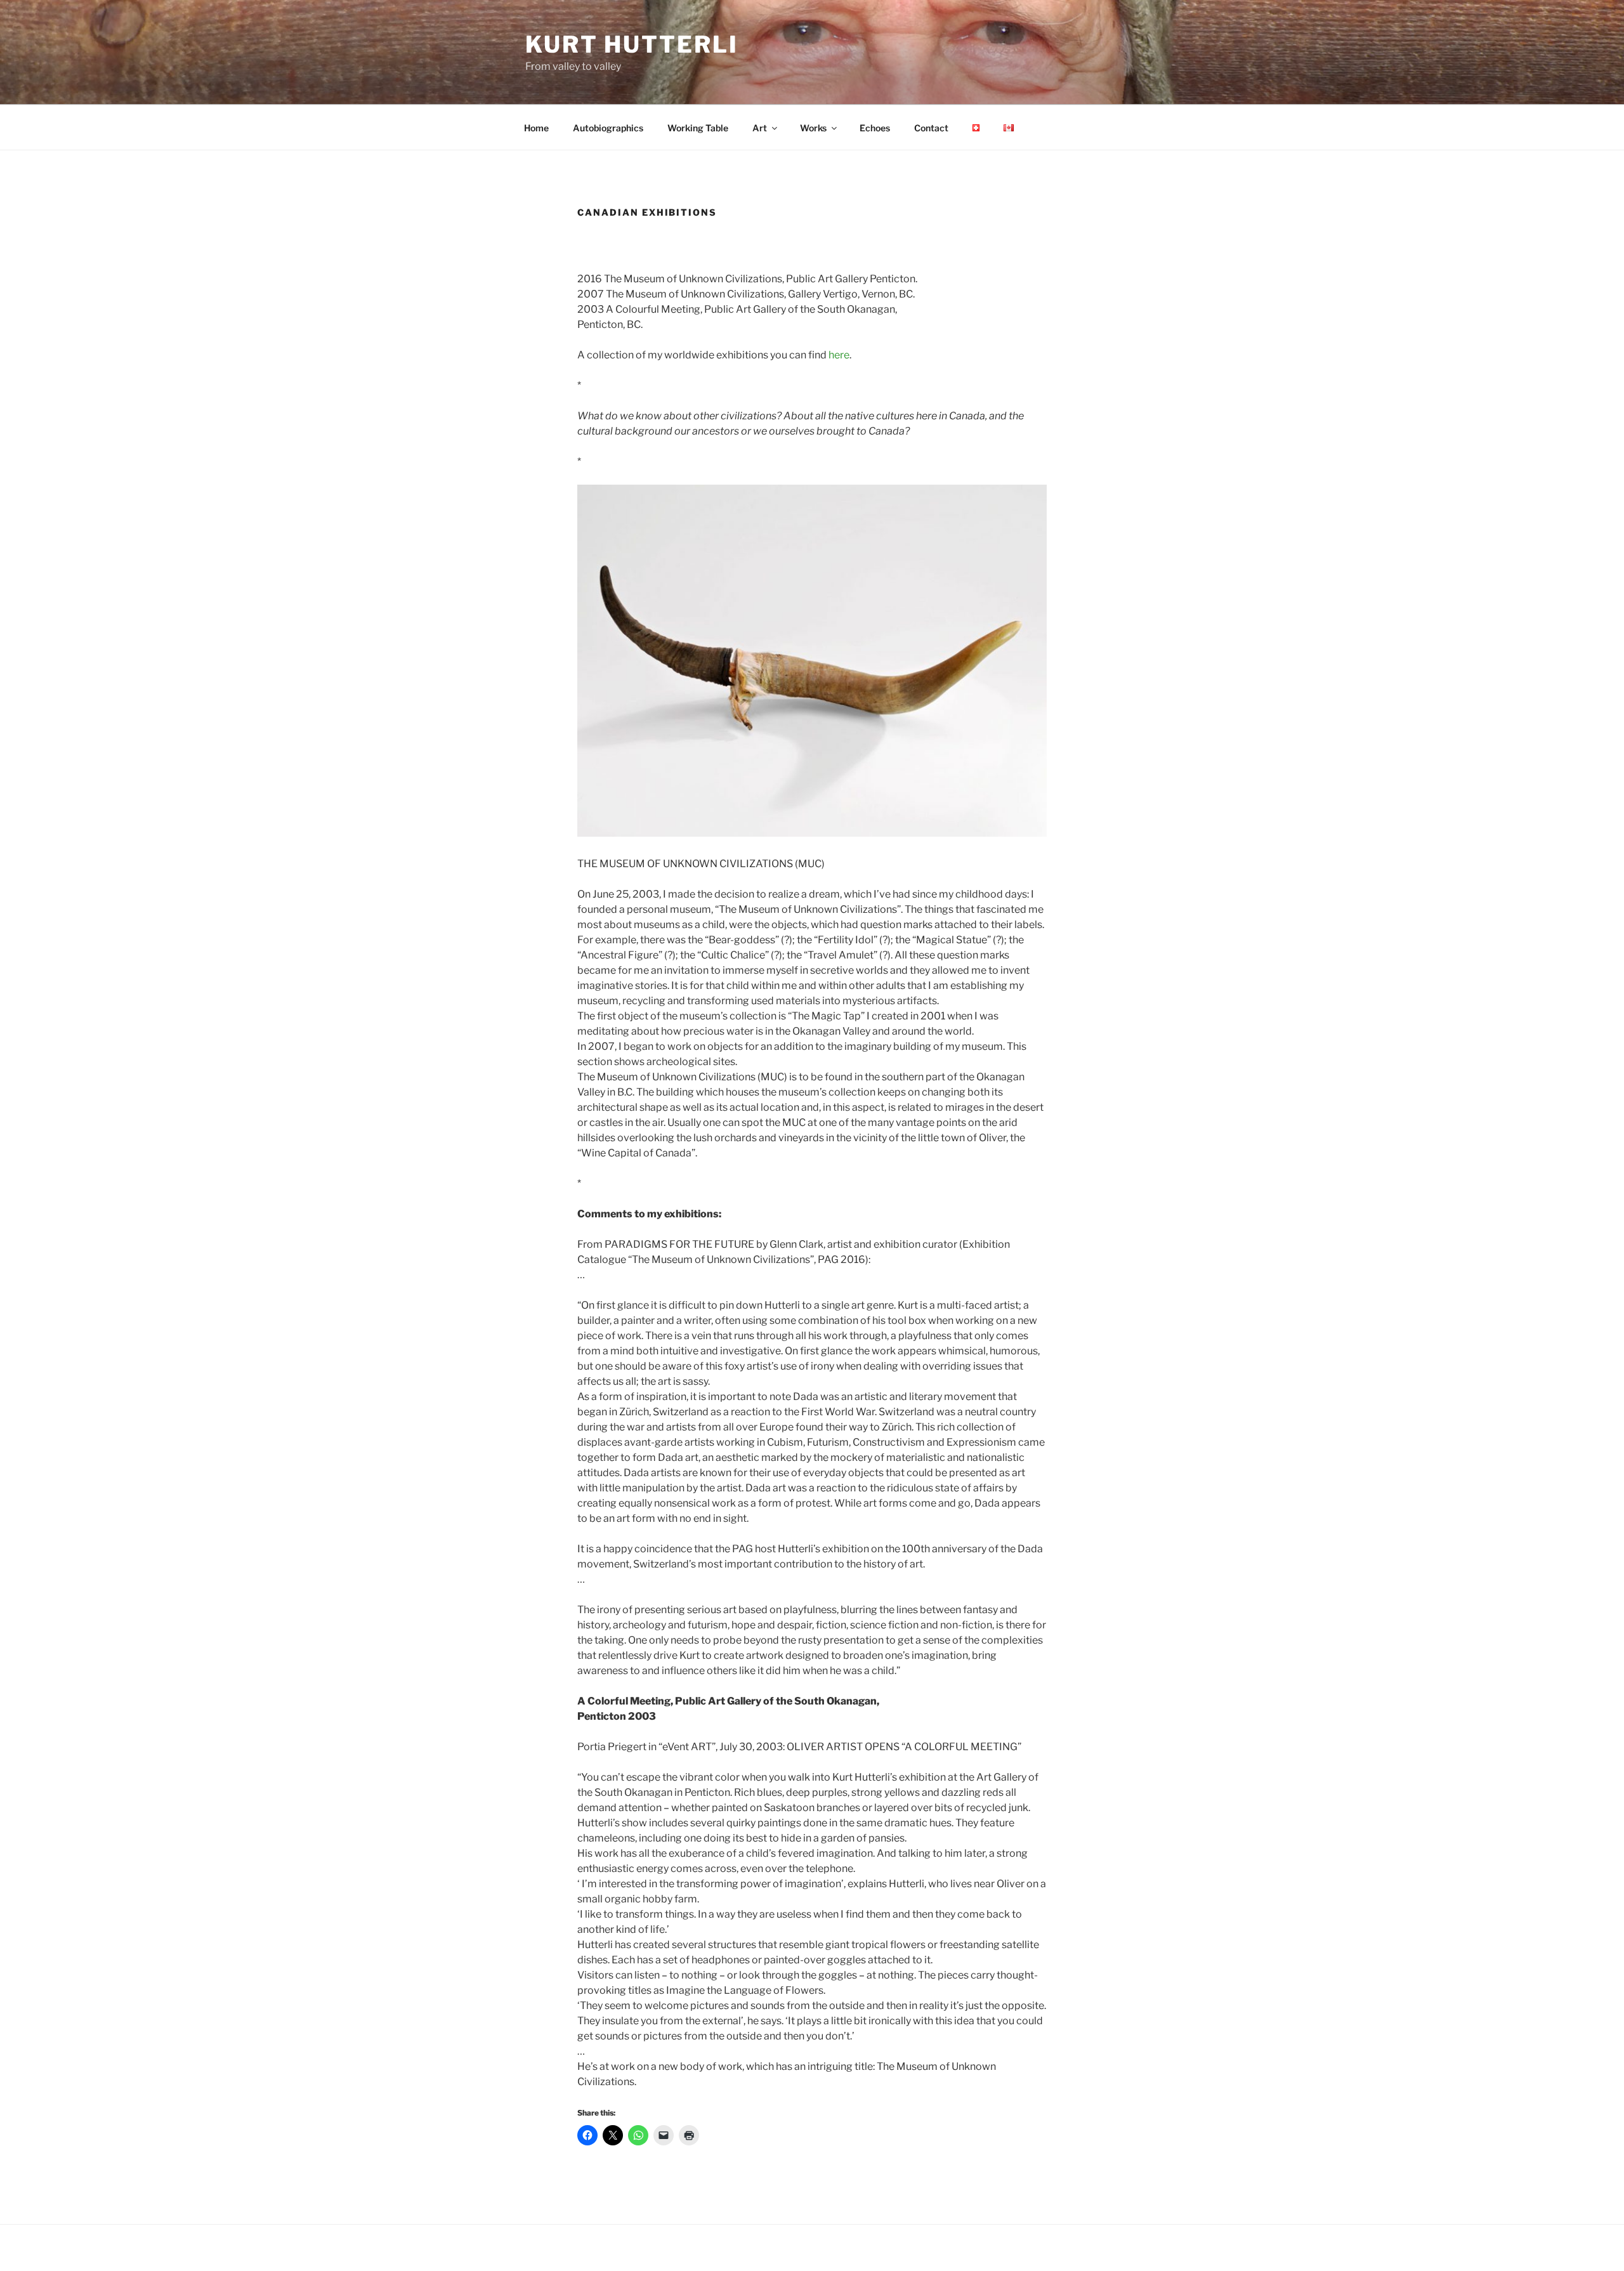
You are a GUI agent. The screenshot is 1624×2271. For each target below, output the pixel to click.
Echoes (875, 128)
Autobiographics (608, 128)
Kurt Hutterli (632, 44)
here (839, 355)
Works (813, 128)
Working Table (698, 128)
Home (536, 128)
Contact (931, 128)
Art (760, 128)
